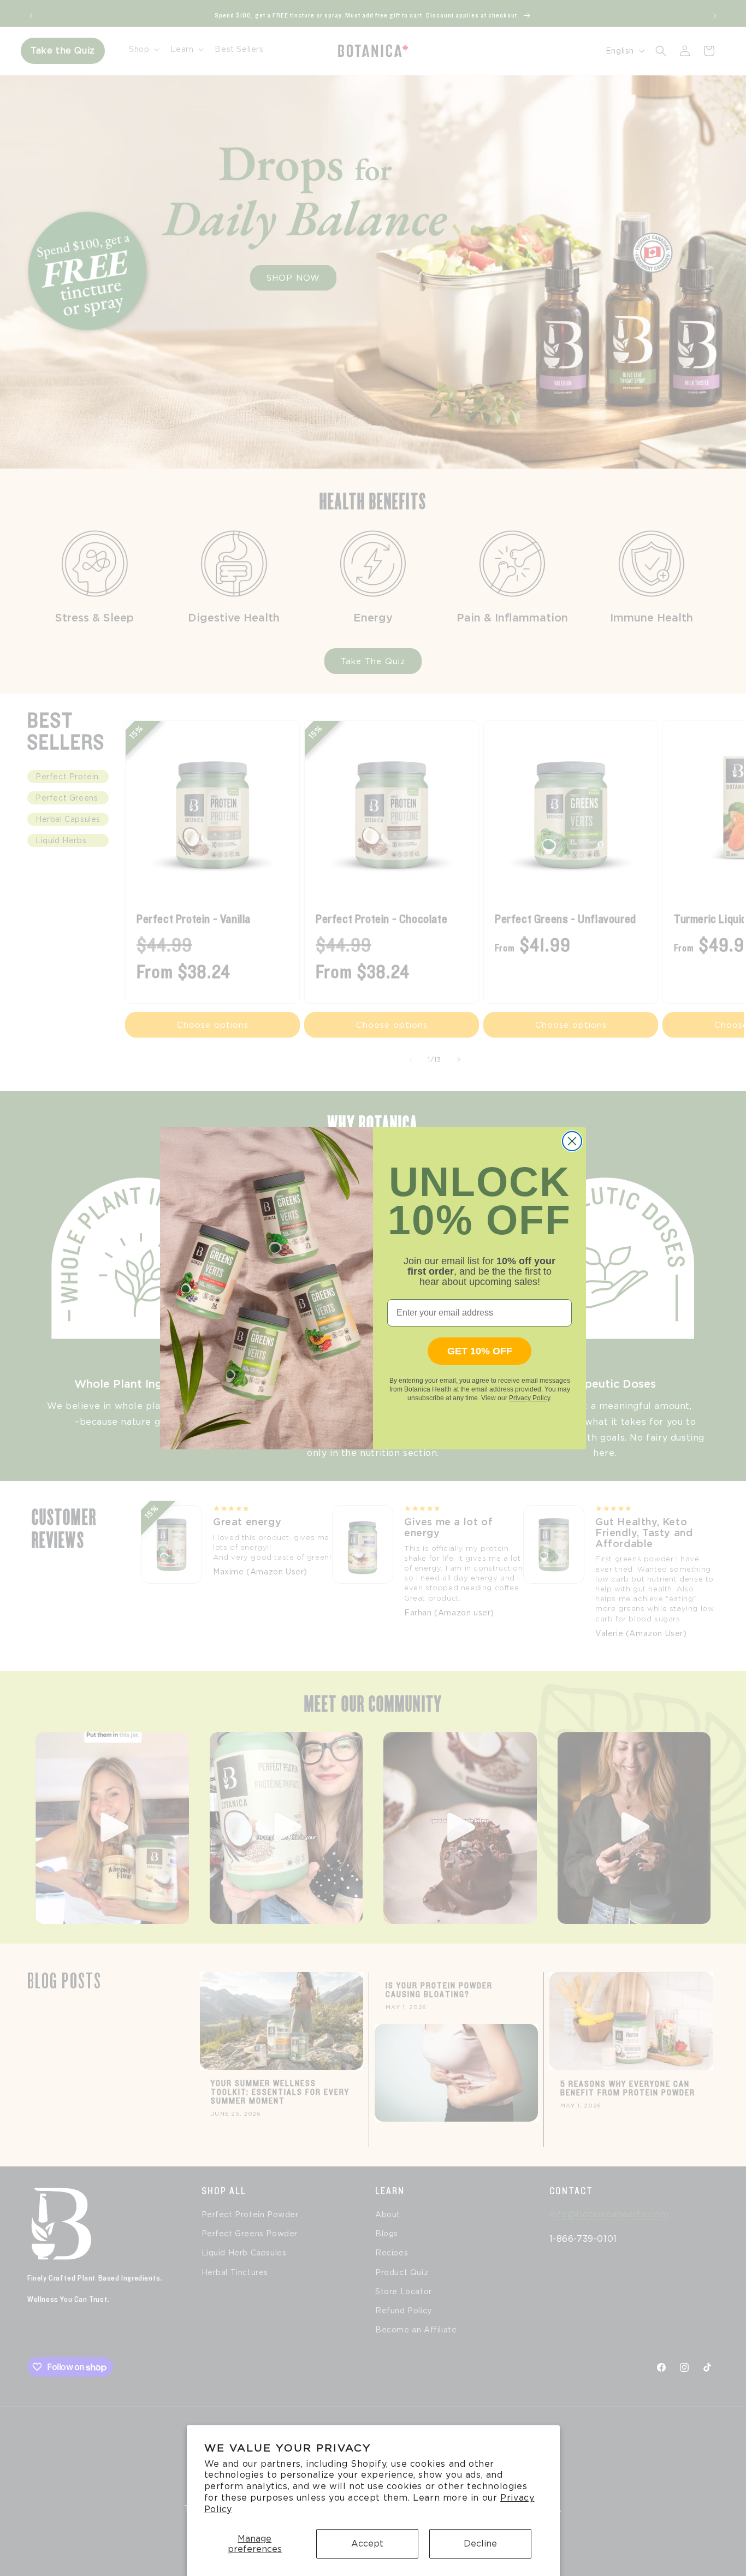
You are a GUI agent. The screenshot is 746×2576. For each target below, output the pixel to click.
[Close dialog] (572, 1141)
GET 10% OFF (480, 1351)
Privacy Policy (529, 1398)
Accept (367, 2544)
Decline (480, 2544)
